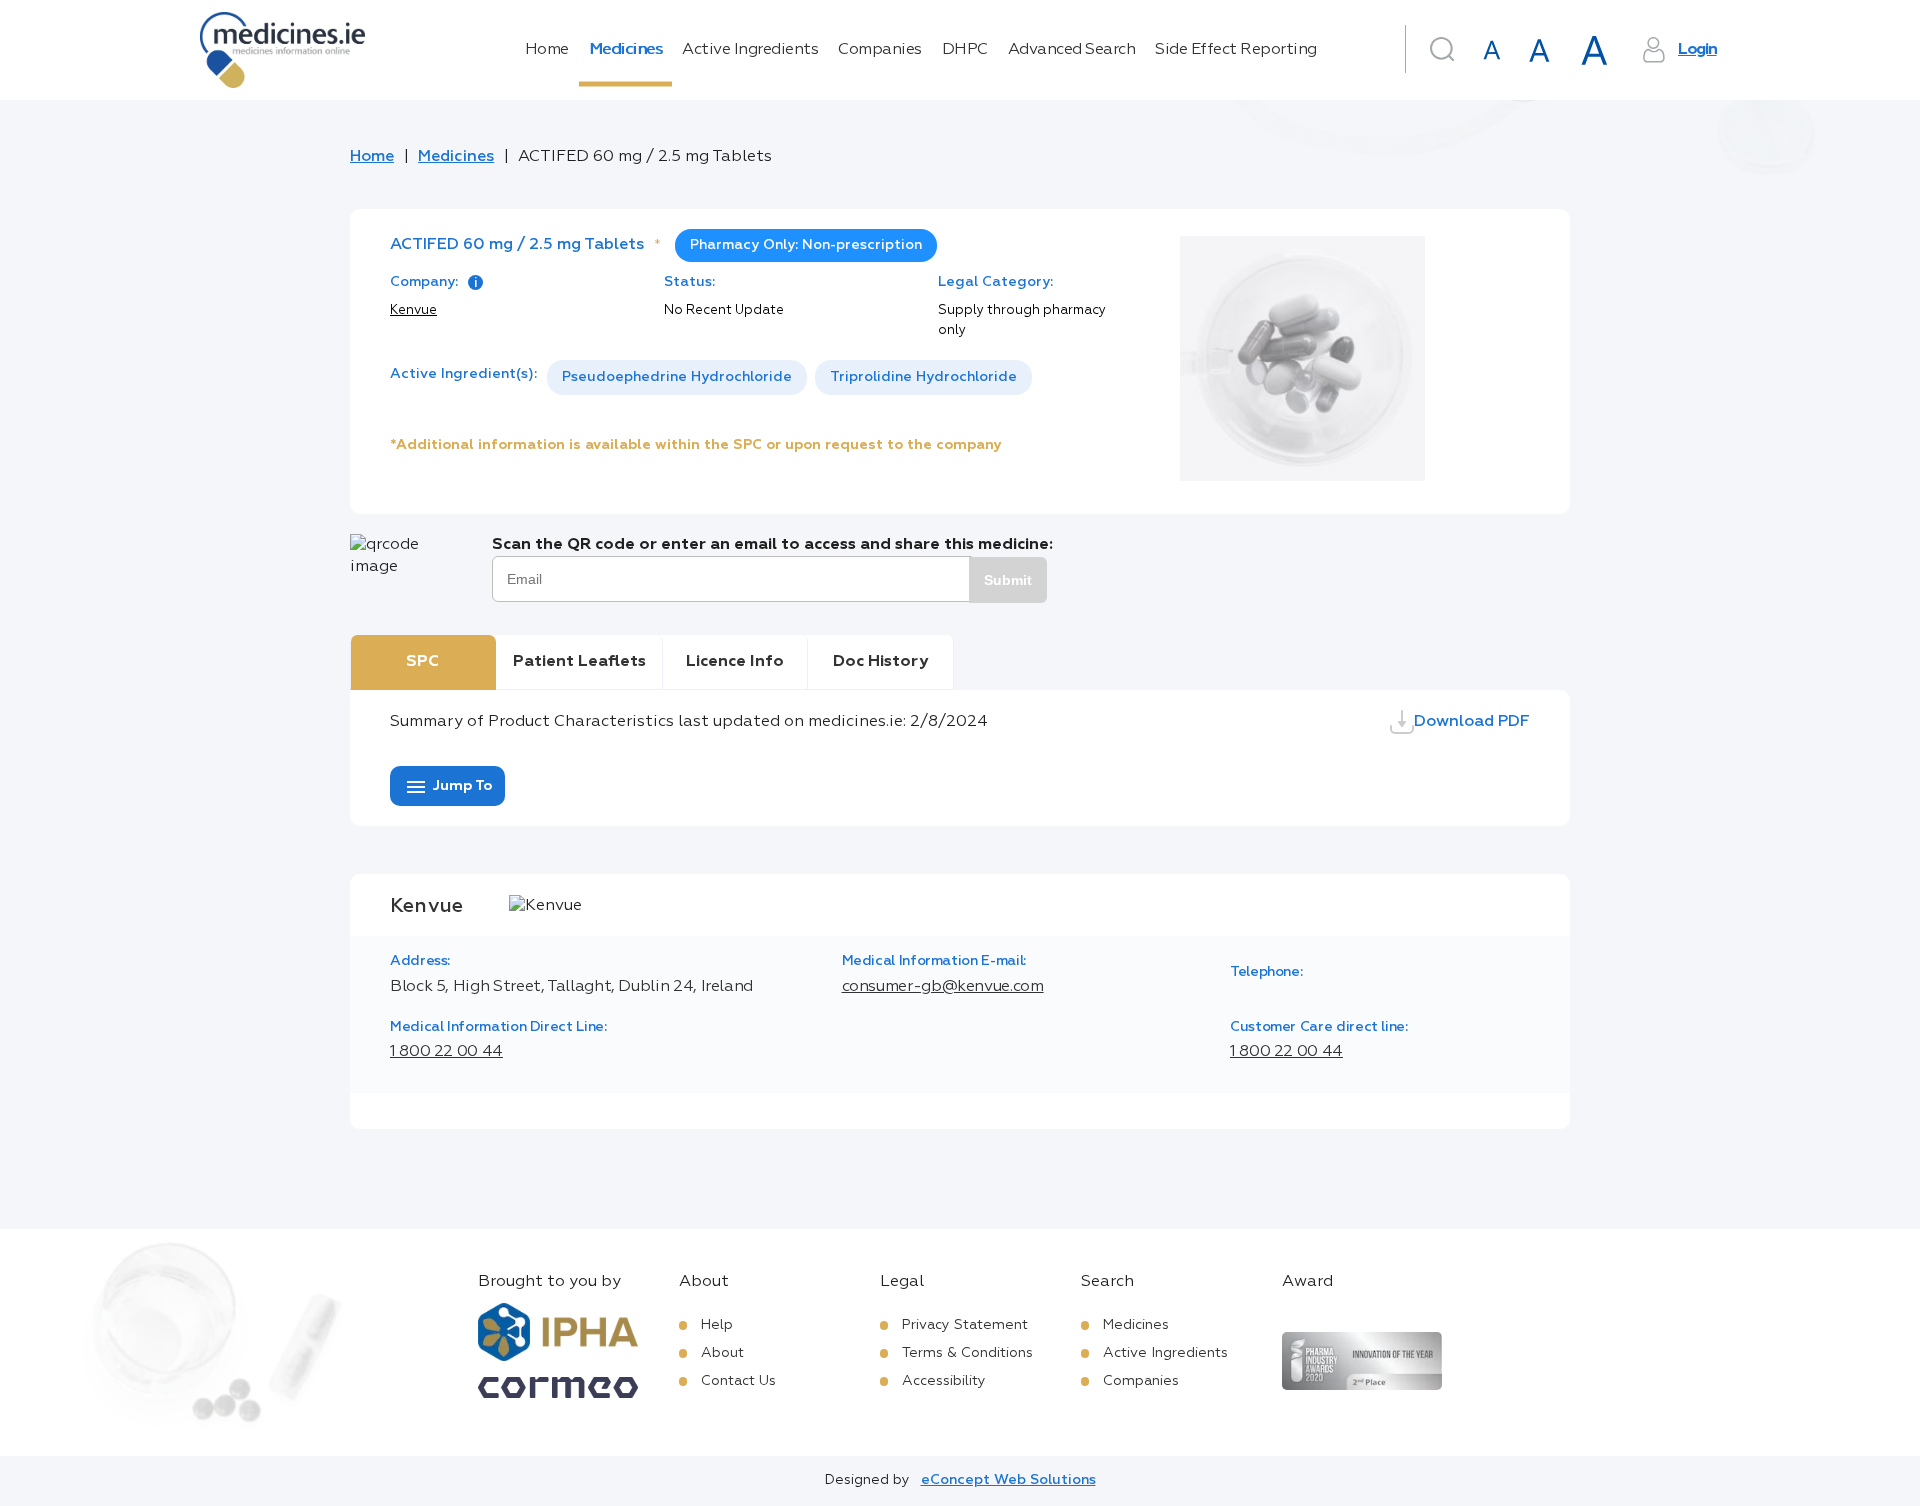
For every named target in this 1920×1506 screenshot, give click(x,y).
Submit (1008, 580)
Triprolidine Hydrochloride (923, 377)
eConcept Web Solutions (1008, 1480)
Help (717, 1325)
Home (547, 50)
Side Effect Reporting (1236, 50)
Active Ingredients (750, 50)
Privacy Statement (965, 1325)
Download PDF (1472, 722)
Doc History (880, 662)
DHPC (965, 50)
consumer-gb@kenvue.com (943, 987)
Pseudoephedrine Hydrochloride (677, 377)
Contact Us (738, 1381)
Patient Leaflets (579, 662)
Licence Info (735, 662)
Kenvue (413, 310)
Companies (880, 50)
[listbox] (789, 377)
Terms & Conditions (967, 1353)
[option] (677, 377)
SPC (422, 662)
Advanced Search (1072, 50)
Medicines (626, 50)
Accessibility (944, 1381)
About (722, 1353)
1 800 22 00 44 (446, 1052)
